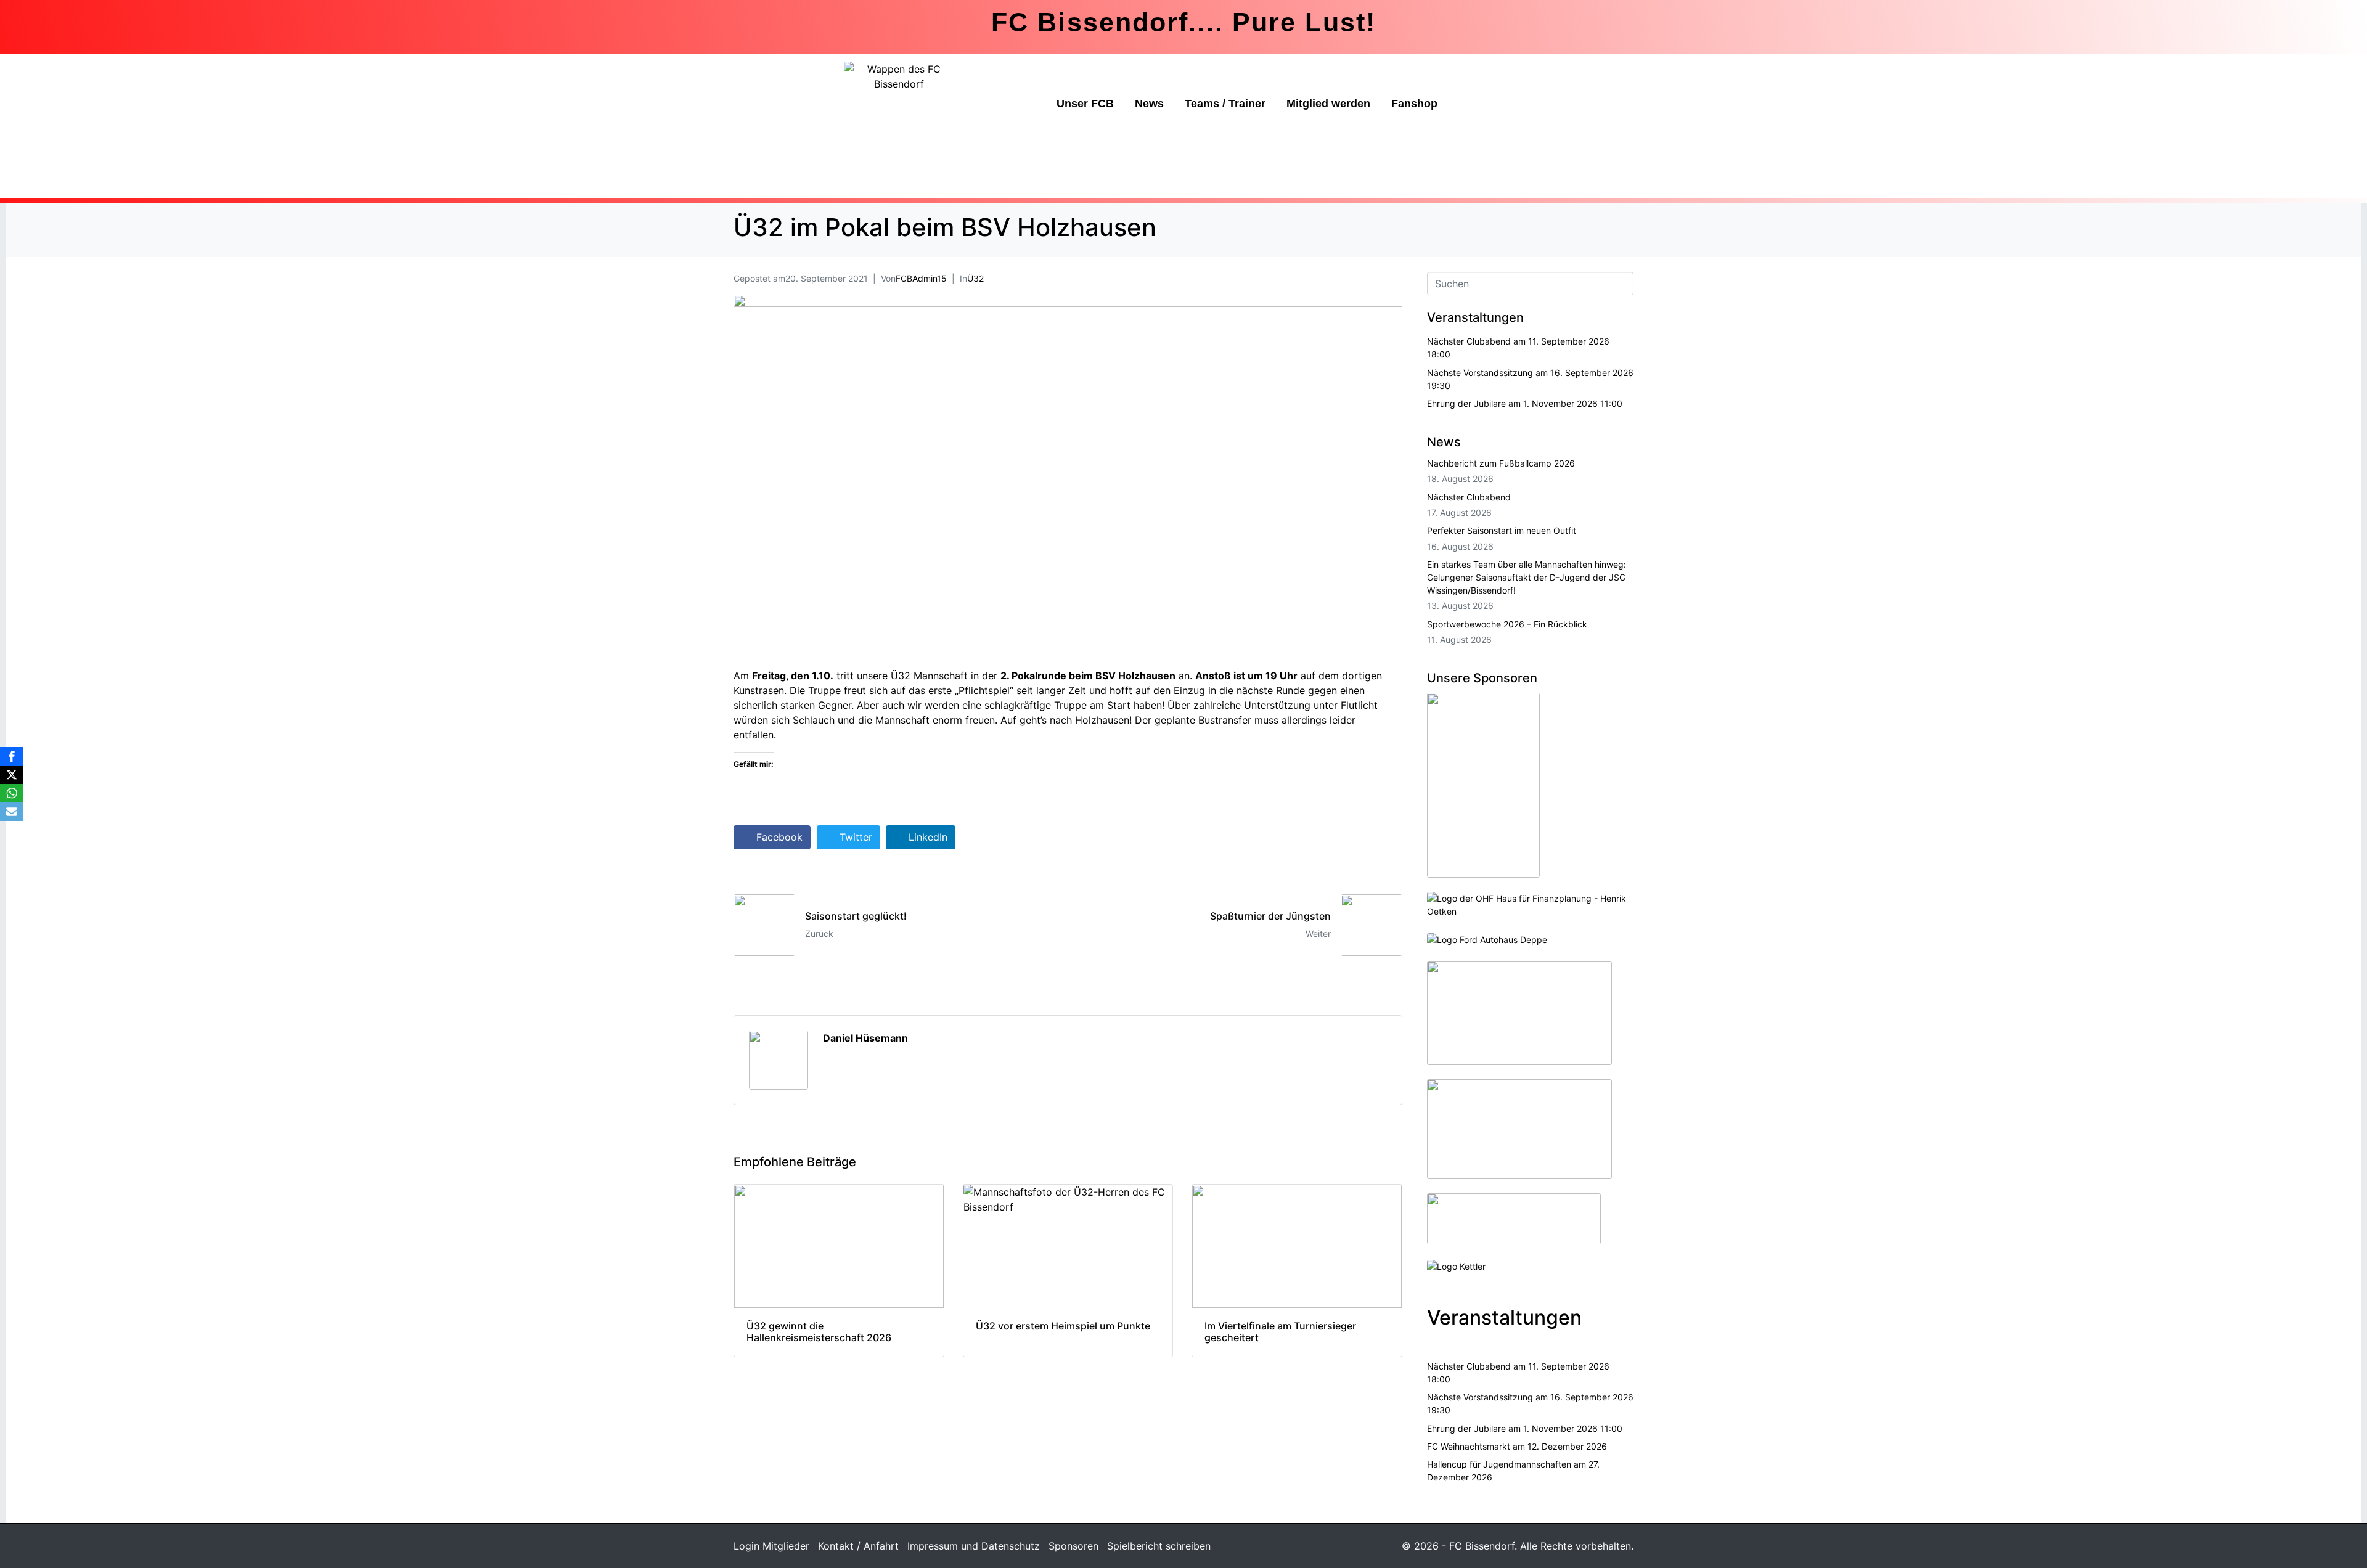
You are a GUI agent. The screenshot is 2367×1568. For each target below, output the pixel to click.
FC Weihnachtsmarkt (1469, 1446)
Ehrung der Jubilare (1466, 403)
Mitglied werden (1328, 104)
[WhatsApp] (12, 793)
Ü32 (975, 278)
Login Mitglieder (771, 1546)
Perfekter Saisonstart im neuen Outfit (1502, 530)
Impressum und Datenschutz (974, 1546)
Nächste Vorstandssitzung (1480, 373)
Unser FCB (1085, 104)
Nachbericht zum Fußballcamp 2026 (1501, 463)
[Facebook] (12, 756)
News (1149, 104)
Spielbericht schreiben (1159, 1546)
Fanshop (1414, 104)
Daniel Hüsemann (865, 1038)
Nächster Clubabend (1469, 341)
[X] (12, 775)
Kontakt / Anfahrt (858, 1546)
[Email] (12, 812)
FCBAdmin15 (921, 278)
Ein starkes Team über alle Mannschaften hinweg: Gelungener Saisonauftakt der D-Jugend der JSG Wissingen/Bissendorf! (1527, 577)
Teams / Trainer (1225, 104)
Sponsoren (1073, 1546)
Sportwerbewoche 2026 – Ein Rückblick (1507, 624)
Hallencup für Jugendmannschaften (1499, 1464)
